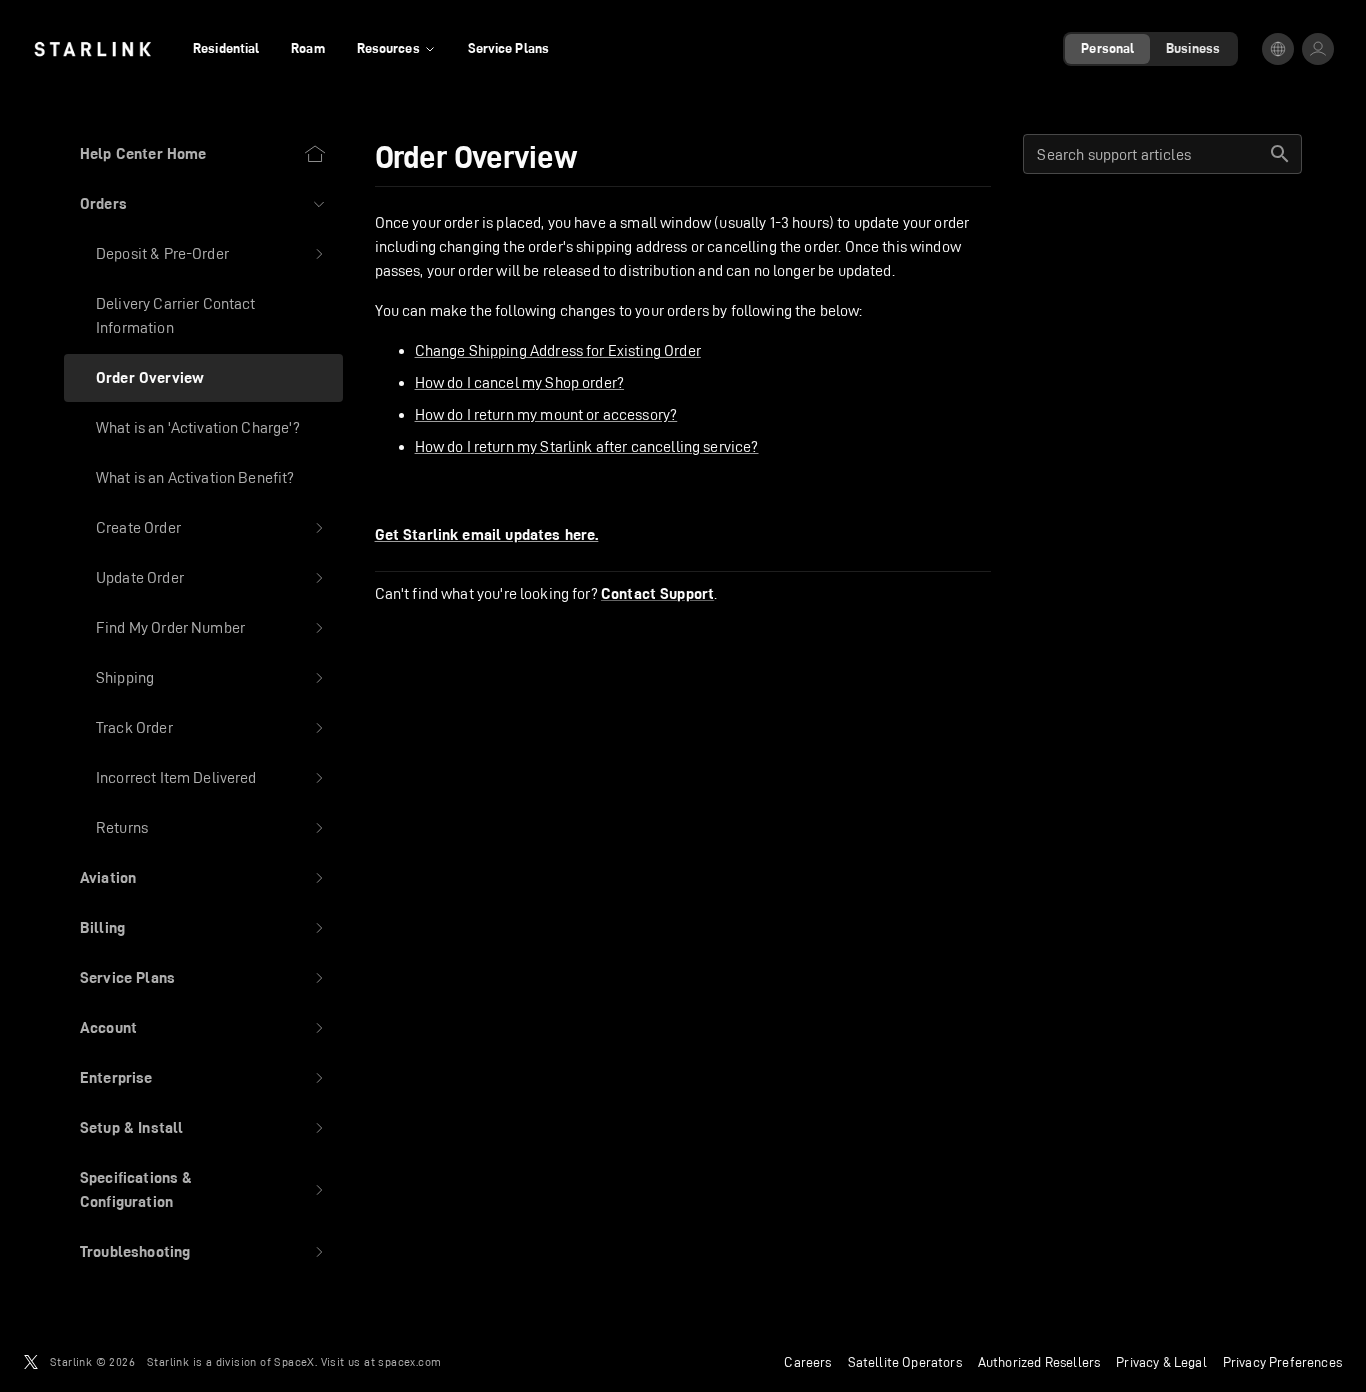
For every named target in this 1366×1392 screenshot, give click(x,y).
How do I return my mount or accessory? (546, 414)
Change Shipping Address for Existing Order (558, 350)
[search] (1280, 154)
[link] (92, 49)
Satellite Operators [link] (905, 1362)
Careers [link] (807, 1362)
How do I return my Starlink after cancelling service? (587, 446)
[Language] (1278, 49)
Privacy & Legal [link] (1161, 1362)
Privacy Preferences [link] (1282, 1362)
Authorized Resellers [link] (1039, 1362)
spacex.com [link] (409, 1361)
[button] (203, 204)
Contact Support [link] (657, 594)
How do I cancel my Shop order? (520, 382)
